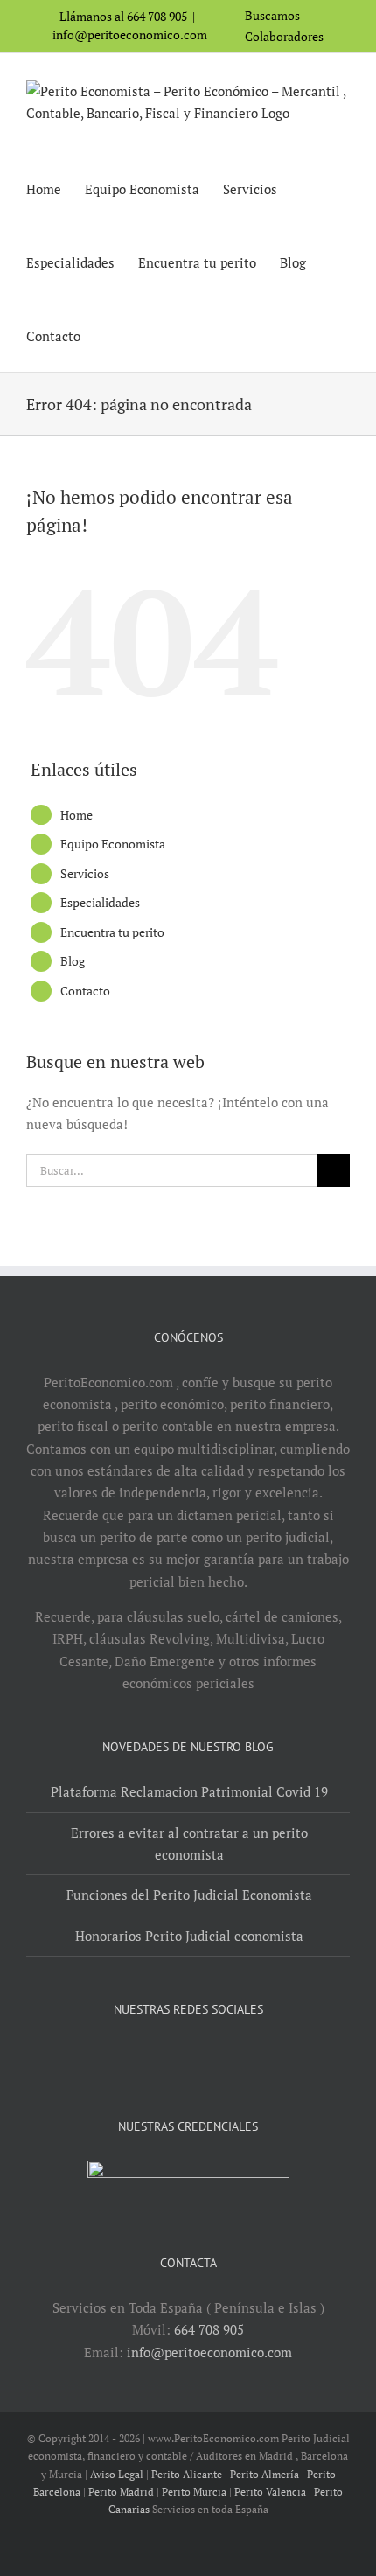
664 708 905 (209, 2329)
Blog (73, 961)
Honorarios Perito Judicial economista (189, 1936)
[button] (109, 335)
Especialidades (100, 902)
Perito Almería (265, 2474)
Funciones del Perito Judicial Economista (189, 1895)
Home (77, 815)
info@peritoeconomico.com (130, 35)
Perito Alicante (187, 2474)
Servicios (85, 873)
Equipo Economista (113, 844)
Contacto (85, 991)
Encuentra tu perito (112, 932)
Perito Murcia (194, 2492)
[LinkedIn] (200, 2055)
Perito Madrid (121, 2492)
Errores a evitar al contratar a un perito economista (189, 1843)
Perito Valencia (270, 2492)
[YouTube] (177, 2055)
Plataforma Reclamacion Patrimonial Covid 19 (189, 1791)
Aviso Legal (117, 2474)
